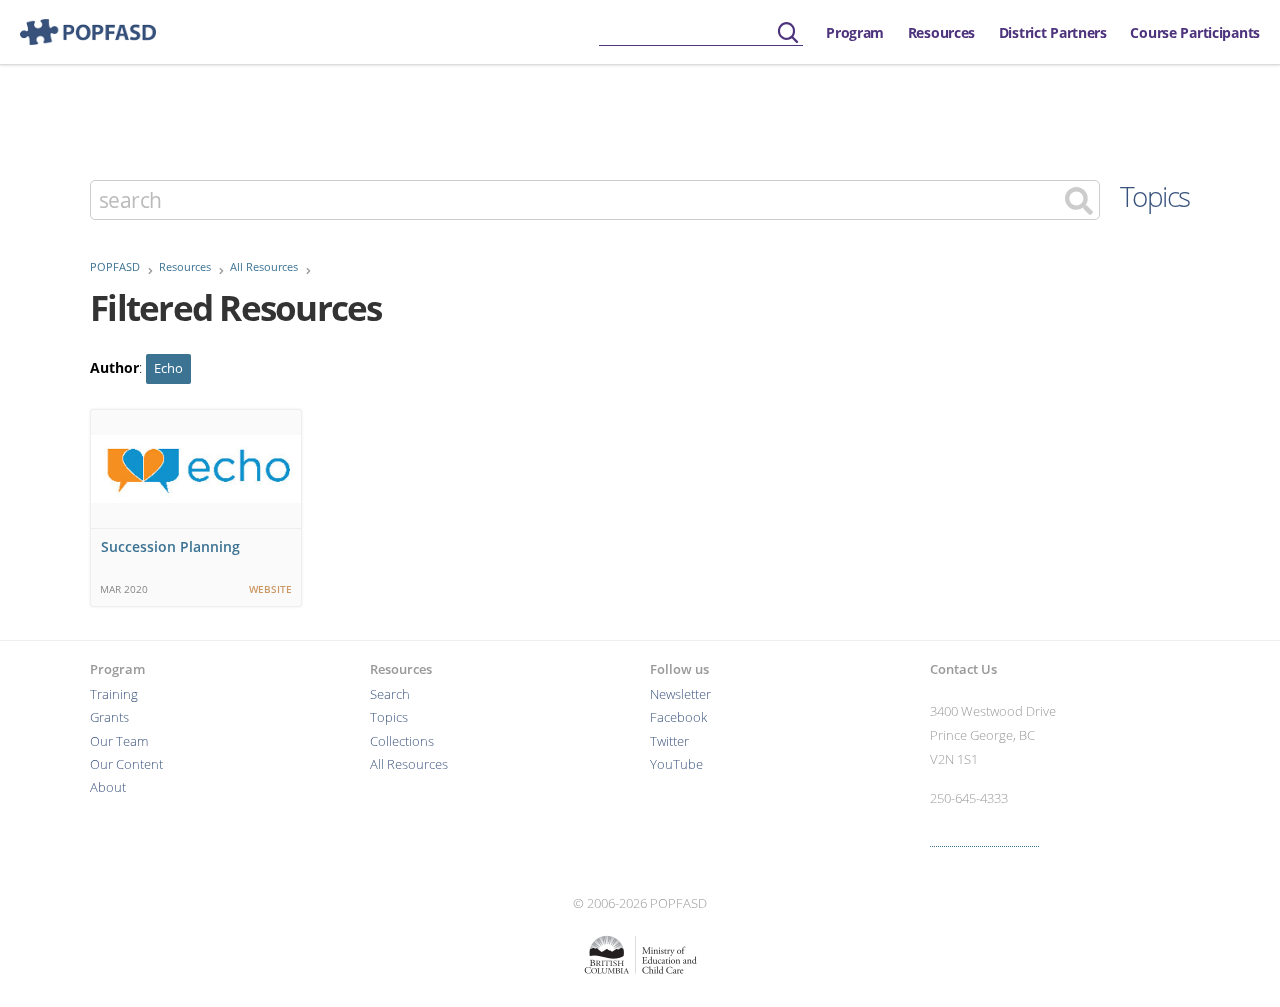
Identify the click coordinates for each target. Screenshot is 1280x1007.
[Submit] (788, 33)
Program (855, 32)
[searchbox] (701, 33)
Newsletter (680, 694)
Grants (109, 717)
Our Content (126, 764)
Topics (1155, 196)
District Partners (1053, 32)
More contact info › (984, 837)
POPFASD (115, 267)
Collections (402, 741)
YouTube (676, 764)
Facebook (678, 717)
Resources (941, 32)
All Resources (264, 267)
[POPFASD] (78, 32)
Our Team (119, 741)
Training (114, 694)
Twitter (669, 741)
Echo (168, 368)
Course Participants (1195, 32)
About (108, 787)
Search (390, 694)
